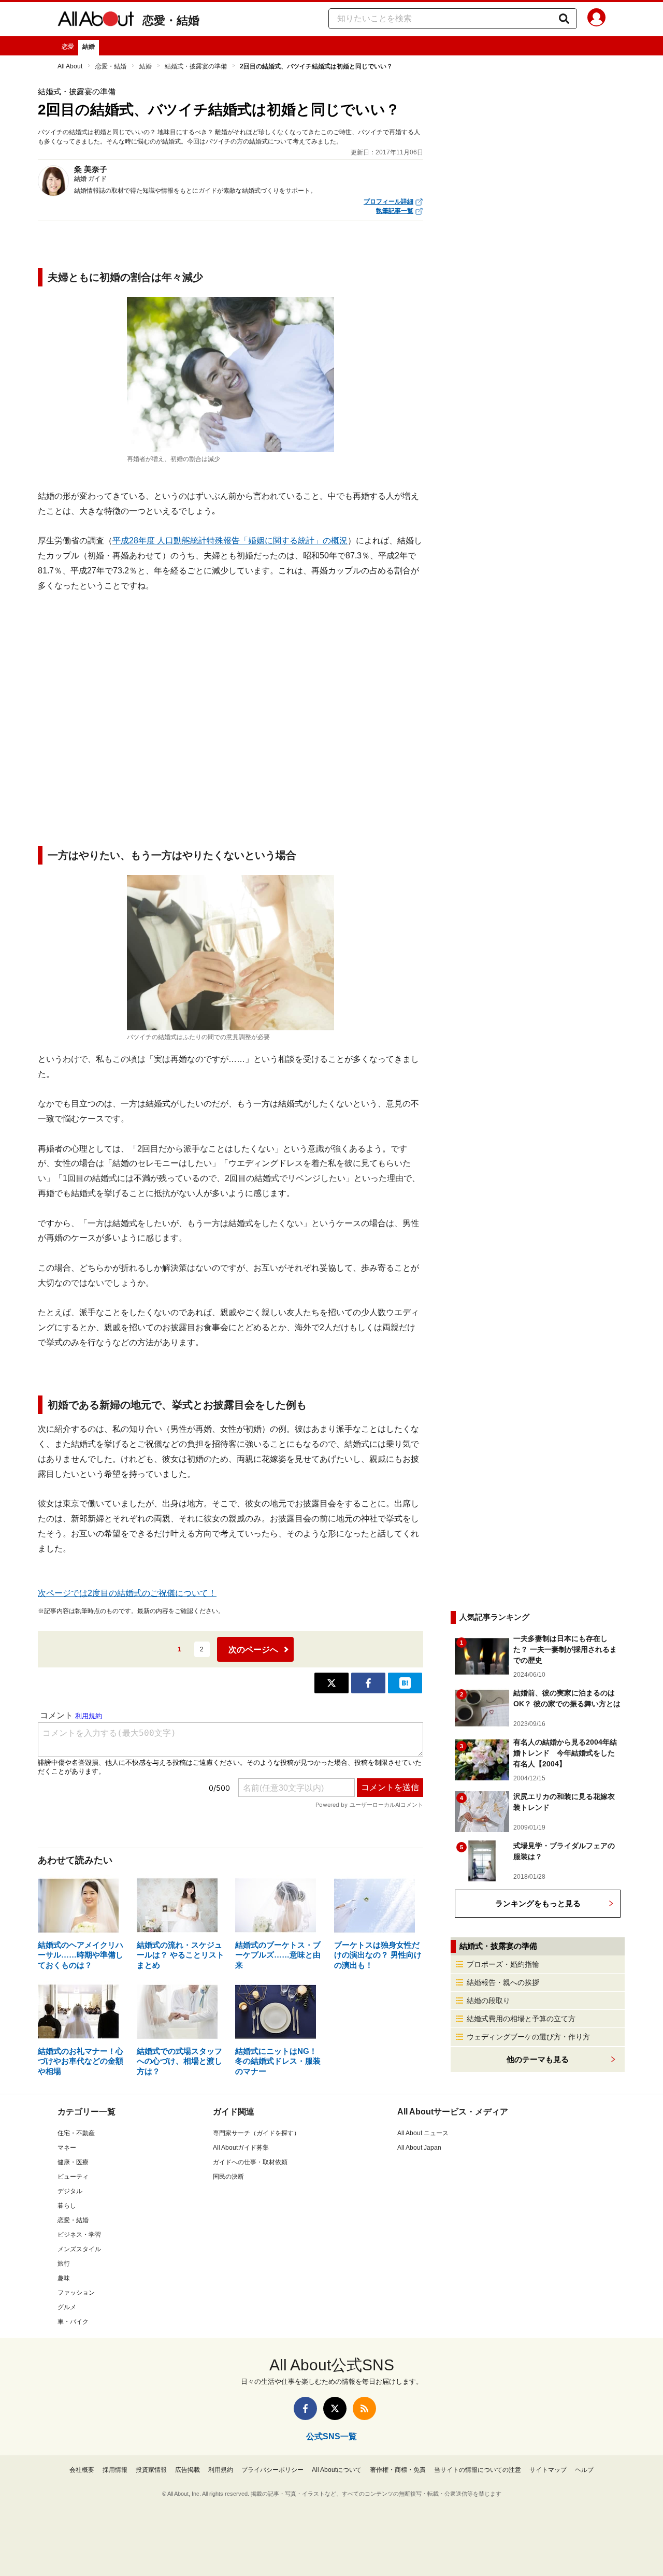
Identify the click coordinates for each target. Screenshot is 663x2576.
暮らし (67, 2206)
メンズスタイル (79, 2249)
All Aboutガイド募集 (241, 2148)
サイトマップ (548, 2470)
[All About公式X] (335, 2408)
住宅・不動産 (76, 2133)
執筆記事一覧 (395, 211)
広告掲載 (188, 2470)
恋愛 (68, 47)
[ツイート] (331, 1683)
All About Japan (419, 2148)
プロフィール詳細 (388, 202)
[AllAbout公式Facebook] (305, 2408)
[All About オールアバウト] (96, 21)
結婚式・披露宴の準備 (196, 66)
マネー (67, 2148)
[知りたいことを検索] (564, 19)
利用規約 (221, 2470)
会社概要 (82, 2470)
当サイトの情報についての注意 (478, 2470)
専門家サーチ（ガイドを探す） (256, 2133)
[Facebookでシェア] (368, 1683)
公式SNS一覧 (331, 2436)
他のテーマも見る (538, 2059)
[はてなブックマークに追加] (405, 1683)
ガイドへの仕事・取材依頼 (250, 2162)
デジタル (70, 2191)
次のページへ (253, 1650)
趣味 (64, 2278)
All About (70, 66)
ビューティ (73, 2177)
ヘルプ (584, 2470)
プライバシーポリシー (272, 2470)
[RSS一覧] (364, 2408)
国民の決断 (228, 2177)
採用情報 (115, 2470)
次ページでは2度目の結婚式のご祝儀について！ (127, 1593)
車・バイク (73, 2322)
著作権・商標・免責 (398, 2470)
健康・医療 (73, 2162)
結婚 (89, 47)
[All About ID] (596, 19)
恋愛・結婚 (171, 20)
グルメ (67, 2307)
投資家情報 (151, 2470)
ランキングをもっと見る (538, 1903)
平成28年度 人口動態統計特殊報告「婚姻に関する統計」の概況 (230, 541)
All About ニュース (423, 2133)
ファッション (76, 2293)
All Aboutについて (337, 2470)
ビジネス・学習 (79, 2235)
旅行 (64, 2264)
